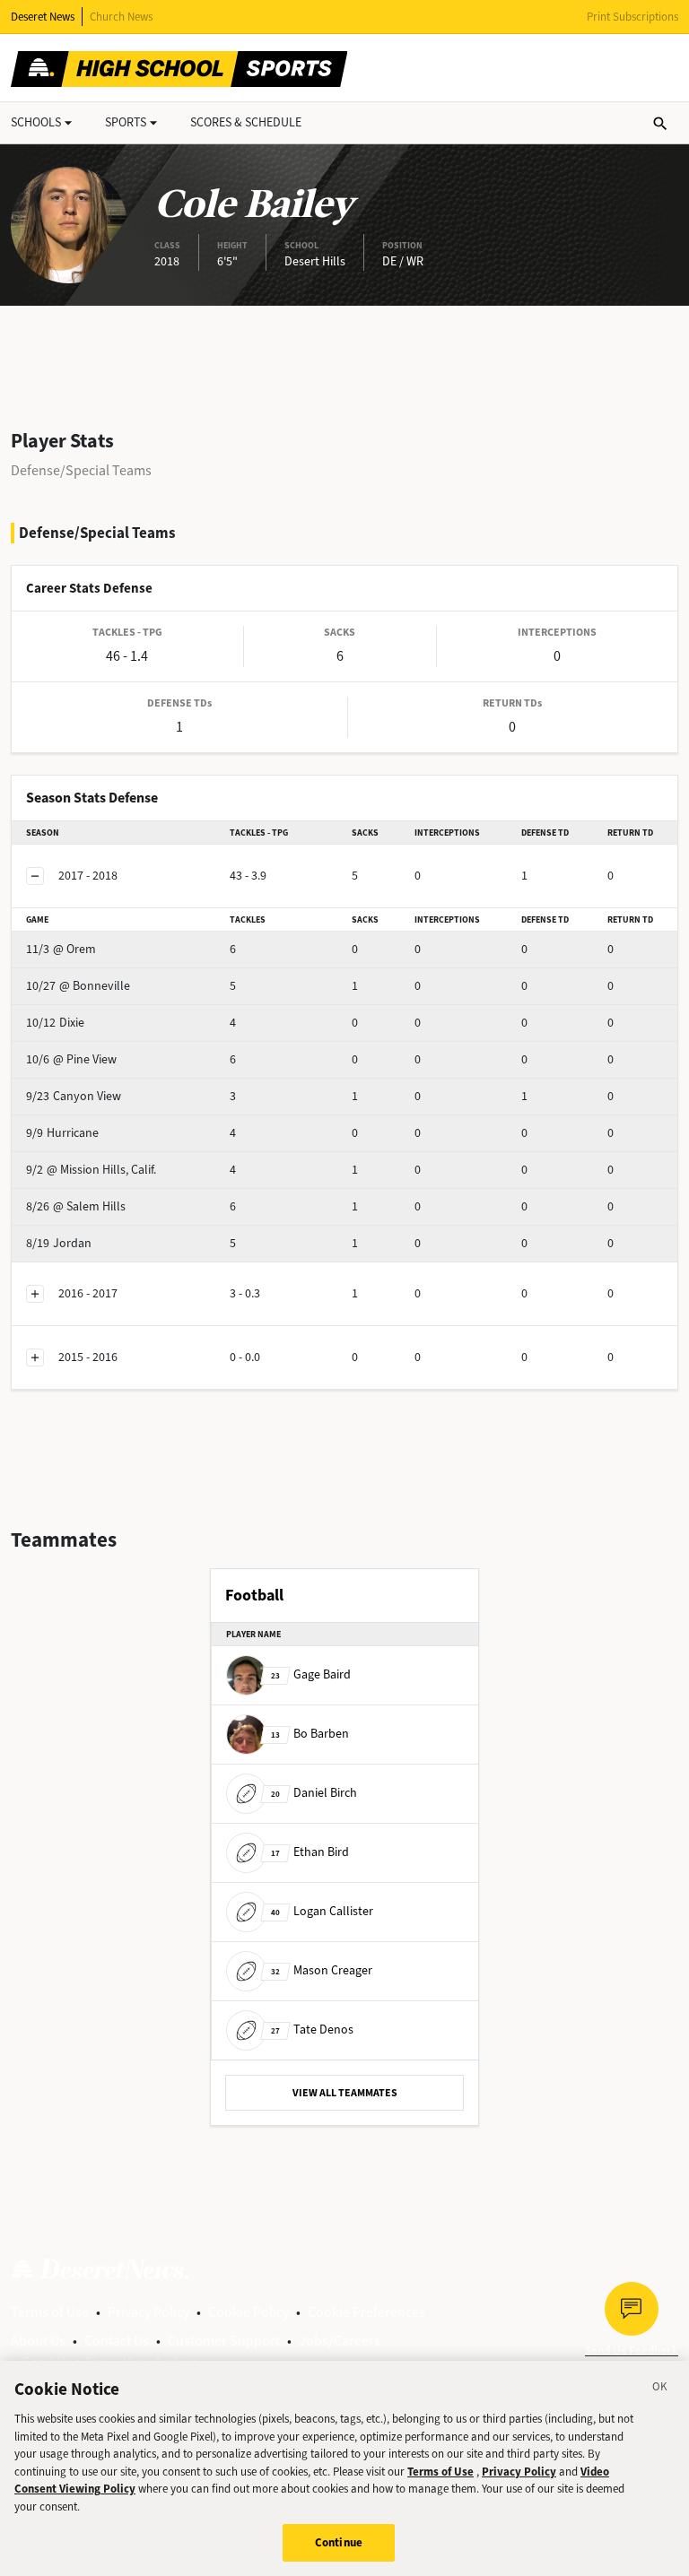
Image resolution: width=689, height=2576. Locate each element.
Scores (246, 122)
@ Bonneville (78, 986)
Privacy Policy (148, 2312)
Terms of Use (50, 2312)
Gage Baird (311, 1674)
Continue (339, 2542)
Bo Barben (310, 1734)
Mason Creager (322, 1970)
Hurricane (62, 1133)
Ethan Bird (310, 1852)
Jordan (59, 1243)
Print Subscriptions (632, 17)
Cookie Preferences (366, 2312)
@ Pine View (71, 1059)
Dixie (55, 1023)
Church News (121, 17)
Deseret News (43, 17)
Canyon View (74, 1096)
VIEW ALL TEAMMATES (345, 2093)
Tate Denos (312, 2030)
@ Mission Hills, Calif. (91, 1170)
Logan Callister (322, 1911)
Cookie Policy (249, 2312)
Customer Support (224, 2341)
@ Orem (61, 949)
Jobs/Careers (340, 2341)
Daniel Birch (314, 1793)
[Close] (660, 2390)
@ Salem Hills (76, 1206)
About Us (38, 2341)
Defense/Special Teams (81, 470)
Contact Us (117, 2341)
